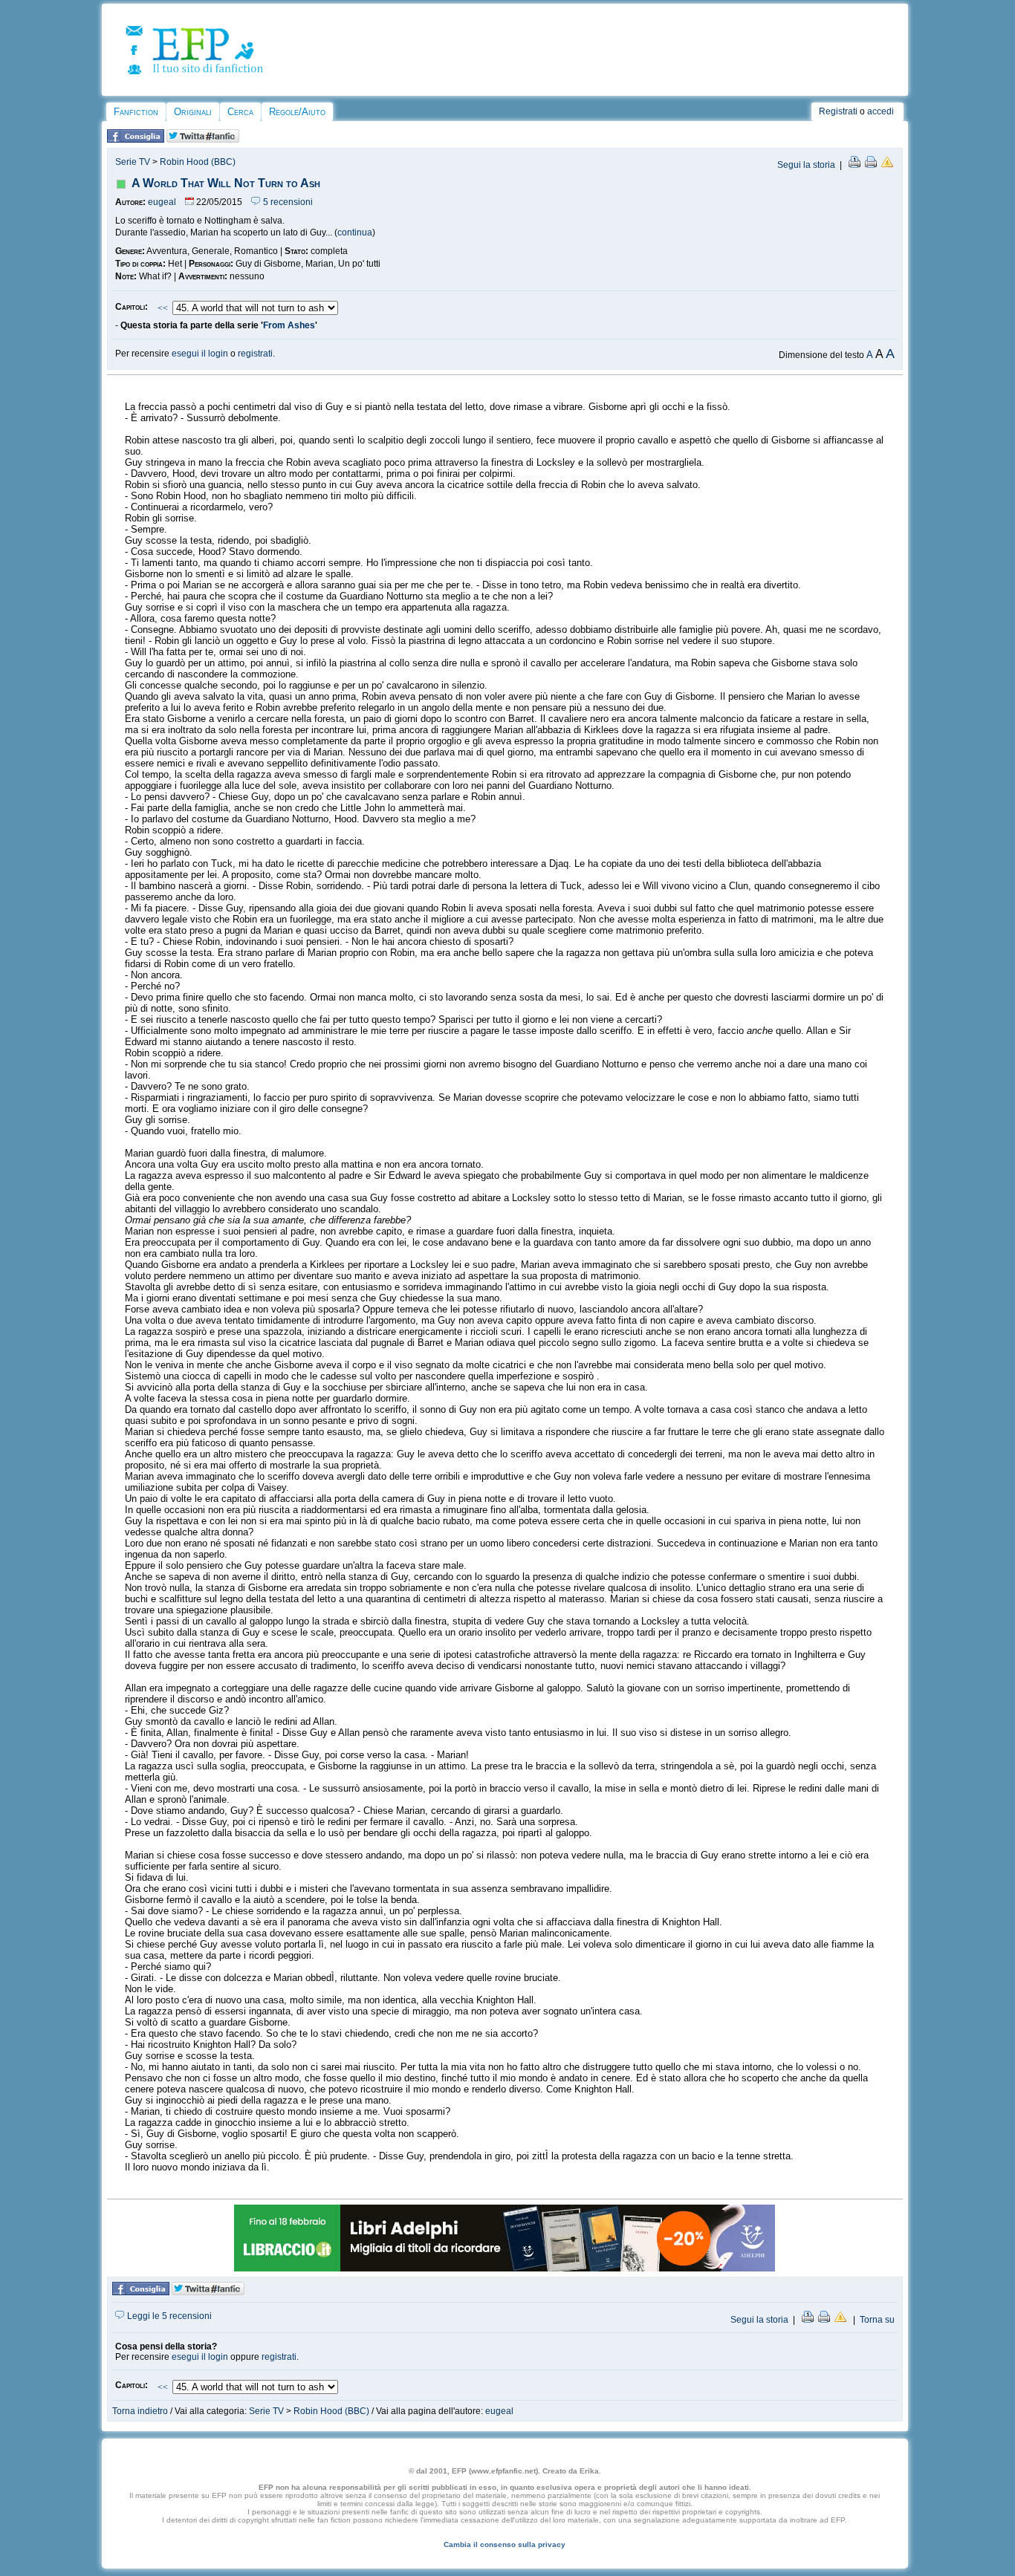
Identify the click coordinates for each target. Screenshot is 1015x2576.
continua (355, 232)
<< (163, 308)
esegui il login (200, 354)
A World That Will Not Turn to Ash (226, 183)
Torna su (877, 2320)
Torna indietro (140, 2411)
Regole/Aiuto (297, 112)
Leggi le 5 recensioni (168, 2316)
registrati (255, 354)
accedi (881, 111)
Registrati (838, 111)
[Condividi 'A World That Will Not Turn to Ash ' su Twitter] (203, 140)
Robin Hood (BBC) (198, 162)
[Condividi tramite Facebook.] (136, 140)
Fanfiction (136, 112)
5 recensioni (287, 202)
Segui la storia (806, 165)
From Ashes (289, 325)
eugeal (162, 202)
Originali (193, 112)
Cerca (240, 112)
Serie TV (133, 162)
